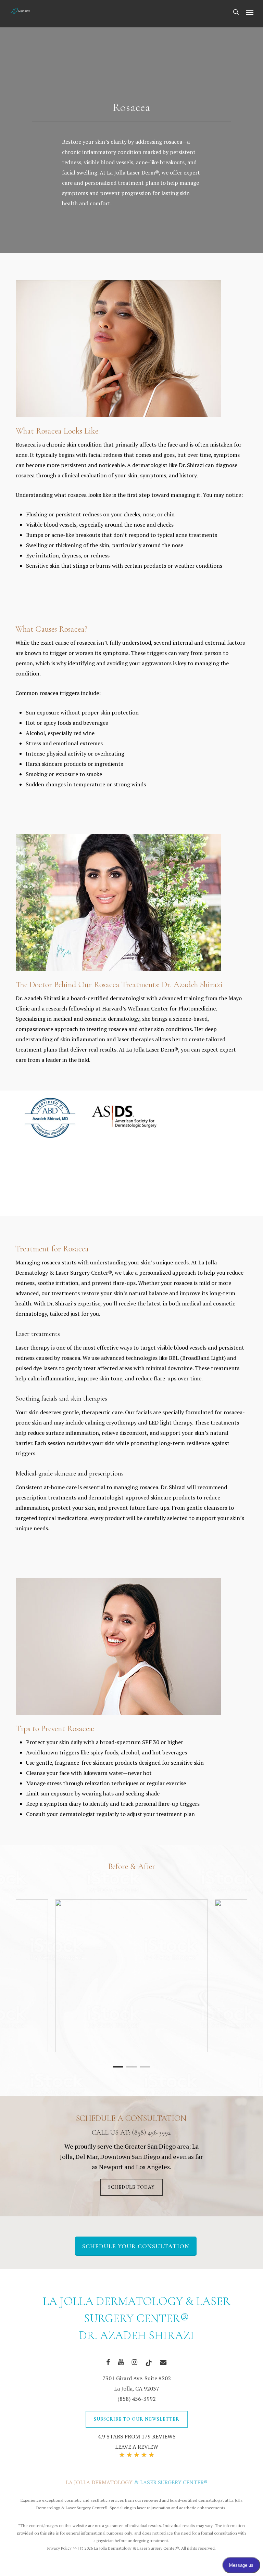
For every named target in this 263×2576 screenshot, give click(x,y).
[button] (250, 12)
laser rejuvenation (154, 2508)
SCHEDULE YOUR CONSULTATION (136, 2246)
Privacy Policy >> (62, 2548)
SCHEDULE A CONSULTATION (131, 2118)
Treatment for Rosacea (52, 1249)
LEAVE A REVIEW (137, 2447)
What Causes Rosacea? (51, 629)
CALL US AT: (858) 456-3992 (131, 2133)
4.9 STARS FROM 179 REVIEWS (137, 2436)
